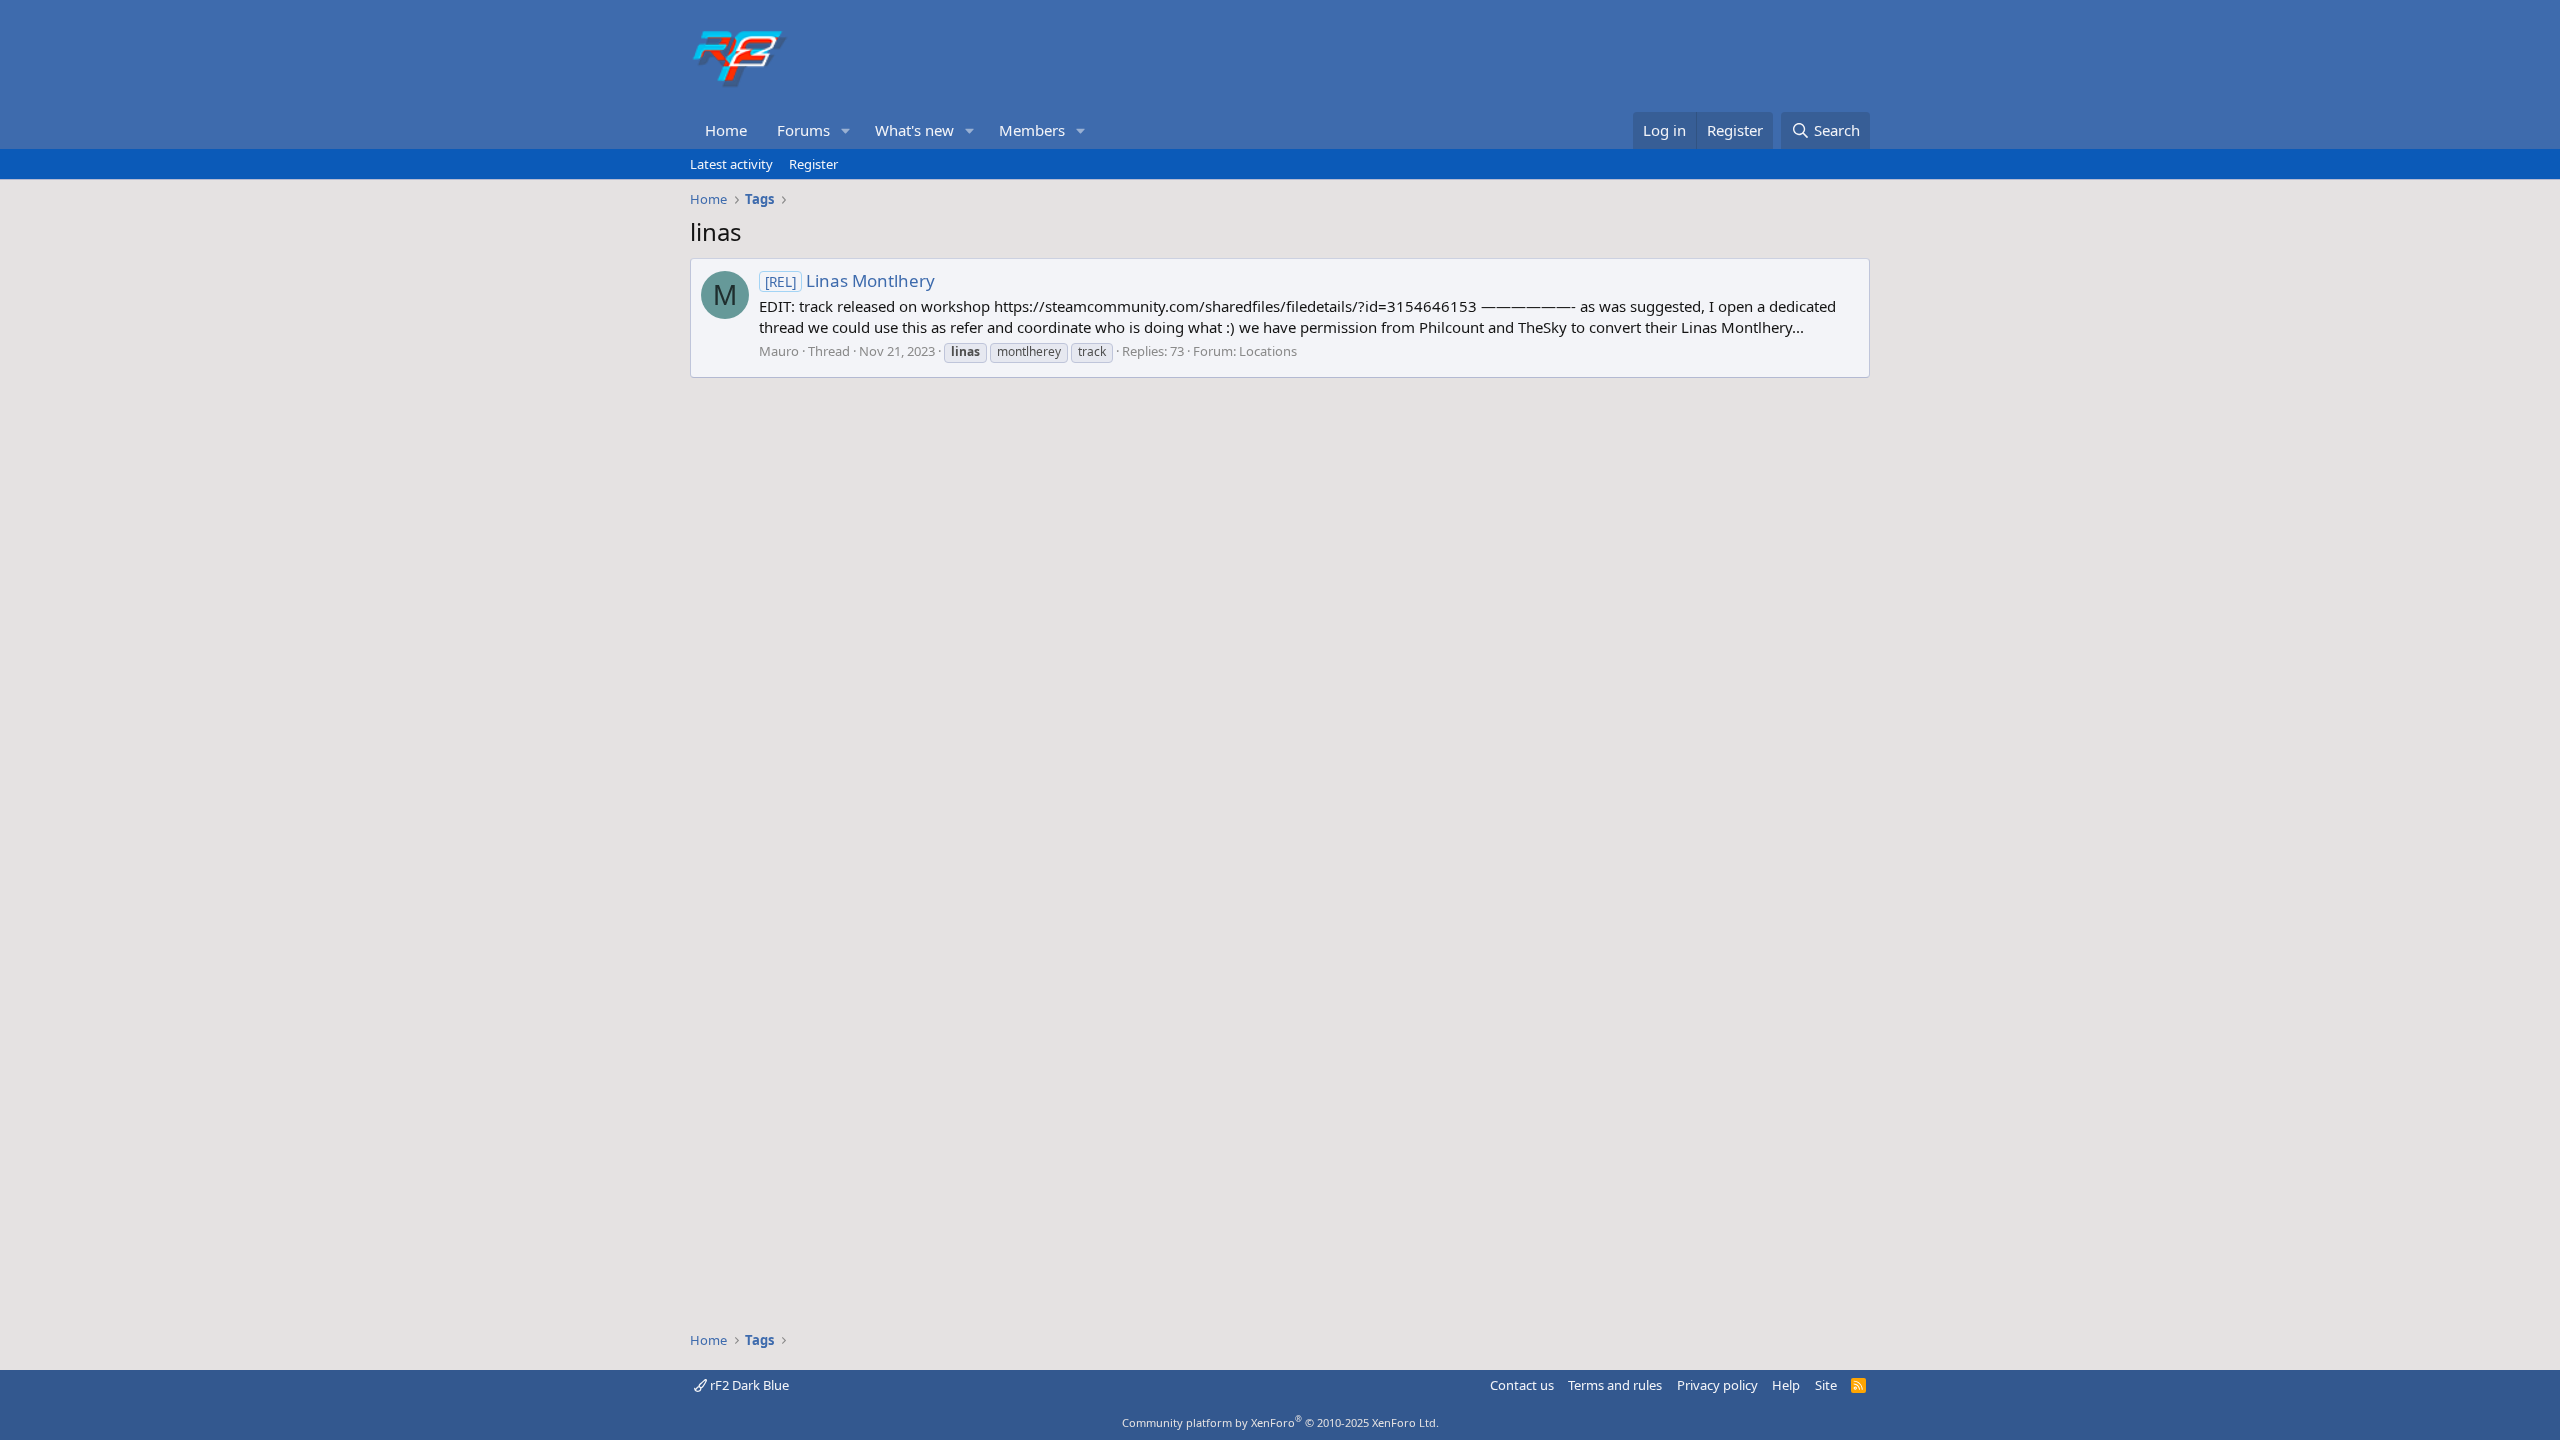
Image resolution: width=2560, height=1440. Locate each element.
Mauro (779, 351)
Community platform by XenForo (1280, 1422)
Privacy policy (1717, 1385)
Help (1786, 1385)
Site (1826, 1385)
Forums (803, 130)
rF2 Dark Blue (748, 1385)
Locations (1268, 351)
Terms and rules (1615, 1385)
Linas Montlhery (850, 280)
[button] (846, 130)
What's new (914, 130)
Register (813, 164)
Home (726, 130)
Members (1032, 130)
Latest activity (731, 164)
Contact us (1522, 1385)
